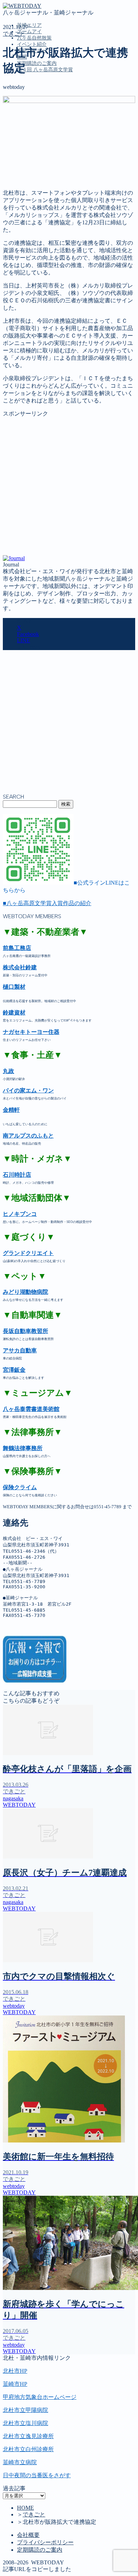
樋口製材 (14, 987)
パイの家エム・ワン (28, 1090)
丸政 (8, 1071)
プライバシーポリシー (45, 2542)
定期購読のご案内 (37, 63)
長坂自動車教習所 (25, 1331)
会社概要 (28, 2535)
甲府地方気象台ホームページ (40, 2397)
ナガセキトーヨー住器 (31, 1032)
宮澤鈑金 (14, 1370)
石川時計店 (17, 1175)
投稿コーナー (34, 131)
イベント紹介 (32, 44)
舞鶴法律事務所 (23, 1448)
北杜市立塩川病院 (25, 2423)
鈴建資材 (14, 1013)
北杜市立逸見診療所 (28, 2436)
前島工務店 (17, 948)
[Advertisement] (69, 486)
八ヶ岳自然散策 (34, 38)
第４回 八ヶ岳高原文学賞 (45, 70)
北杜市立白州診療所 (28, 2449)
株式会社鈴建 (20, 967)
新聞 (23, 139)
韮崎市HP (15, 2384)
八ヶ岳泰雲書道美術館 (31, 1409)
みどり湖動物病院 (25, 1292)
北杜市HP (15, 2371)
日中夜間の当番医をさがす (37, 2475)
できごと (14, 34)
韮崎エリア (29, 25)
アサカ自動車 (20, 1350)
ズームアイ (29, 32)
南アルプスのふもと (28, 1136)
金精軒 (11, 1110)
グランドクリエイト (28, 1253)
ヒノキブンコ (20, 1214)
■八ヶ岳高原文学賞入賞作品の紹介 (47, 903)
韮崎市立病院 (20, 2462)
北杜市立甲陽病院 (25, 2410)
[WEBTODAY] (22, 6)
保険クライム (20, 1487)
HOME (25, 2508)
